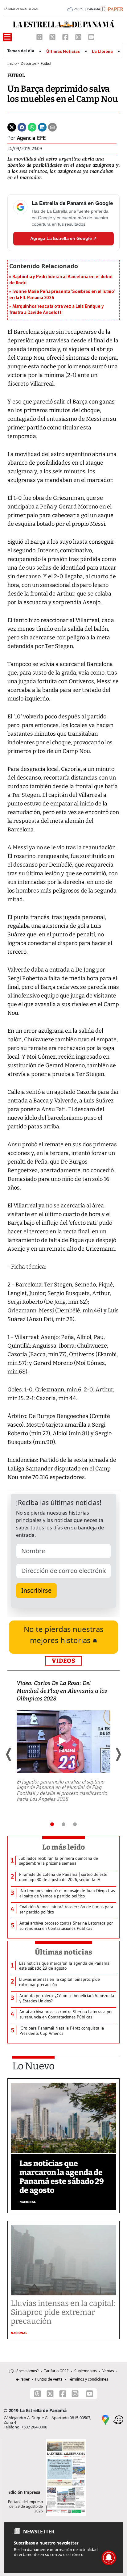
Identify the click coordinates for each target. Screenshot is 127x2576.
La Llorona (102, 52)
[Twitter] (12, 127)
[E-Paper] (112, 9)
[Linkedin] (42, 127)
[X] (53, 36)
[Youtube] (91, 36)
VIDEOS (63, 1661)
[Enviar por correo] (52, 127)
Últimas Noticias (63, 52)
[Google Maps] (105, 2419)
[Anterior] (9, 1754)
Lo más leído (64, 1847)
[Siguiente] (118, 1754)
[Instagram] (79, 36)
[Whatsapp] (32, 127)
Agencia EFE (31, 138)
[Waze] (118, 2419)
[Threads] (40, 36)
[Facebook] (66, 36)
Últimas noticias (63, 1952)
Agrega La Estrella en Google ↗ (63, 238)
